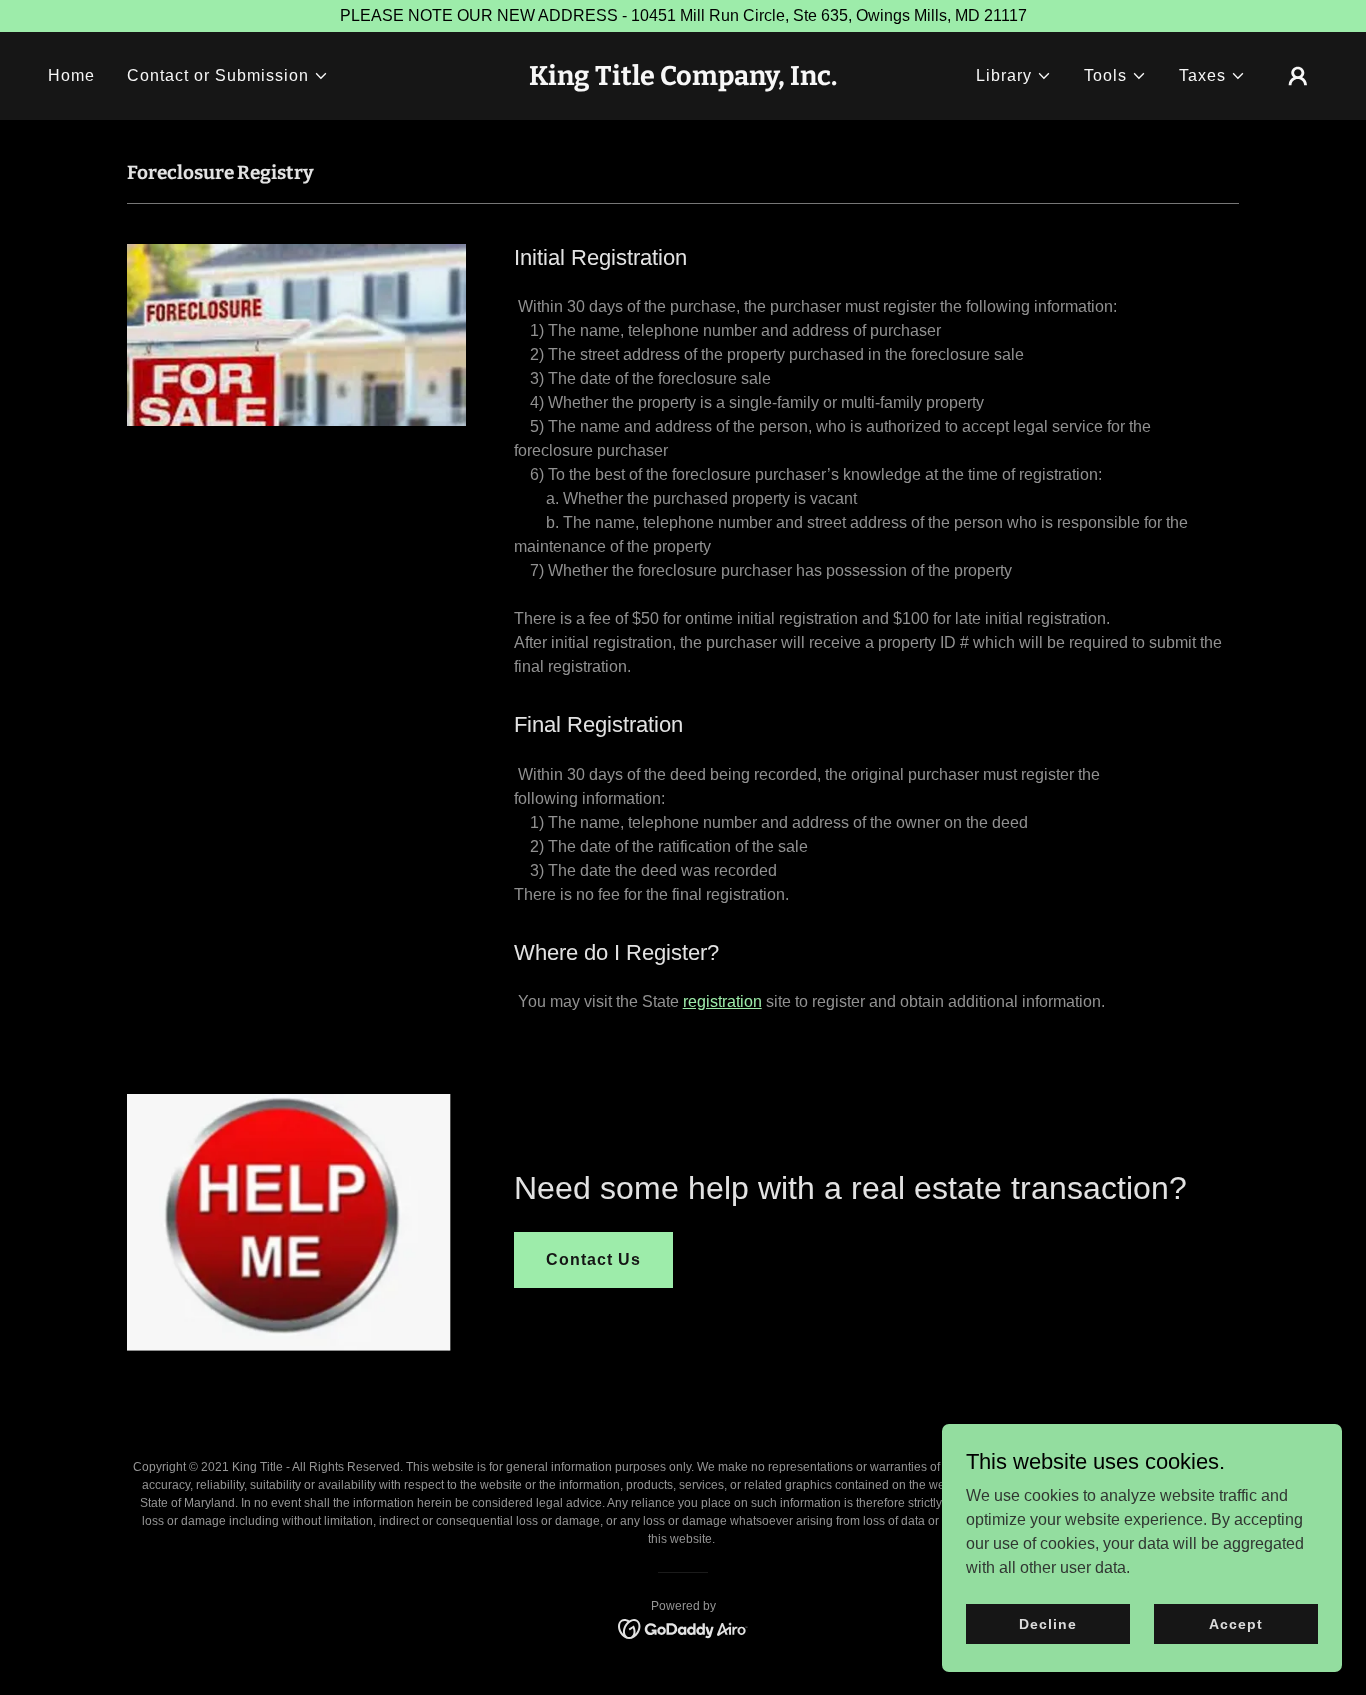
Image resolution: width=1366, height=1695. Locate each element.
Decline (1047, 1623)
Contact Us (593, 1259)
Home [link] (71, 75)
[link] (682, 79)
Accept (1235, 1623)
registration (722, 1001)
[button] (228, 76)
